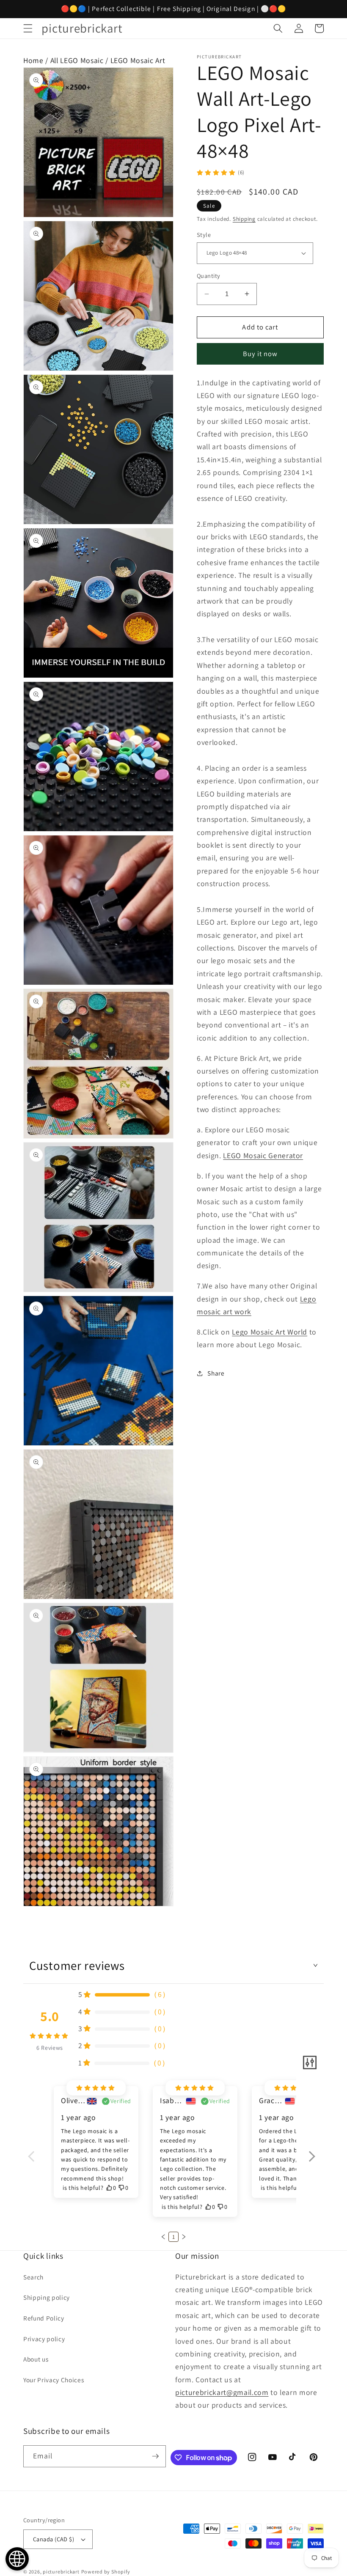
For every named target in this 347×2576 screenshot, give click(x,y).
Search (33, 2277)
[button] (28, 28)
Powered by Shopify (106, 2572)
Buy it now (260, 354)
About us (36, 2359)
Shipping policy (47, 2297)
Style (204, 235)
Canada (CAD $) (54, 2539)
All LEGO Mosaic (77, 60)
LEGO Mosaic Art (138, 60)
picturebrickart (61, 2572)
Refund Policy (44, 2318)
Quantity (209, 276)
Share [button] (216, 1373)
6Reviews (50, 2048)
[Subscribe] (155, 2456)
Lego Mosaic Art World (270, 1332)
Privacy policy (44, 2339)
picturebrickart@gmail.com (222, 2392)
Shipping (244, 219)
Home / (37, 60)
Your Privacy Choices (54, 2380)
